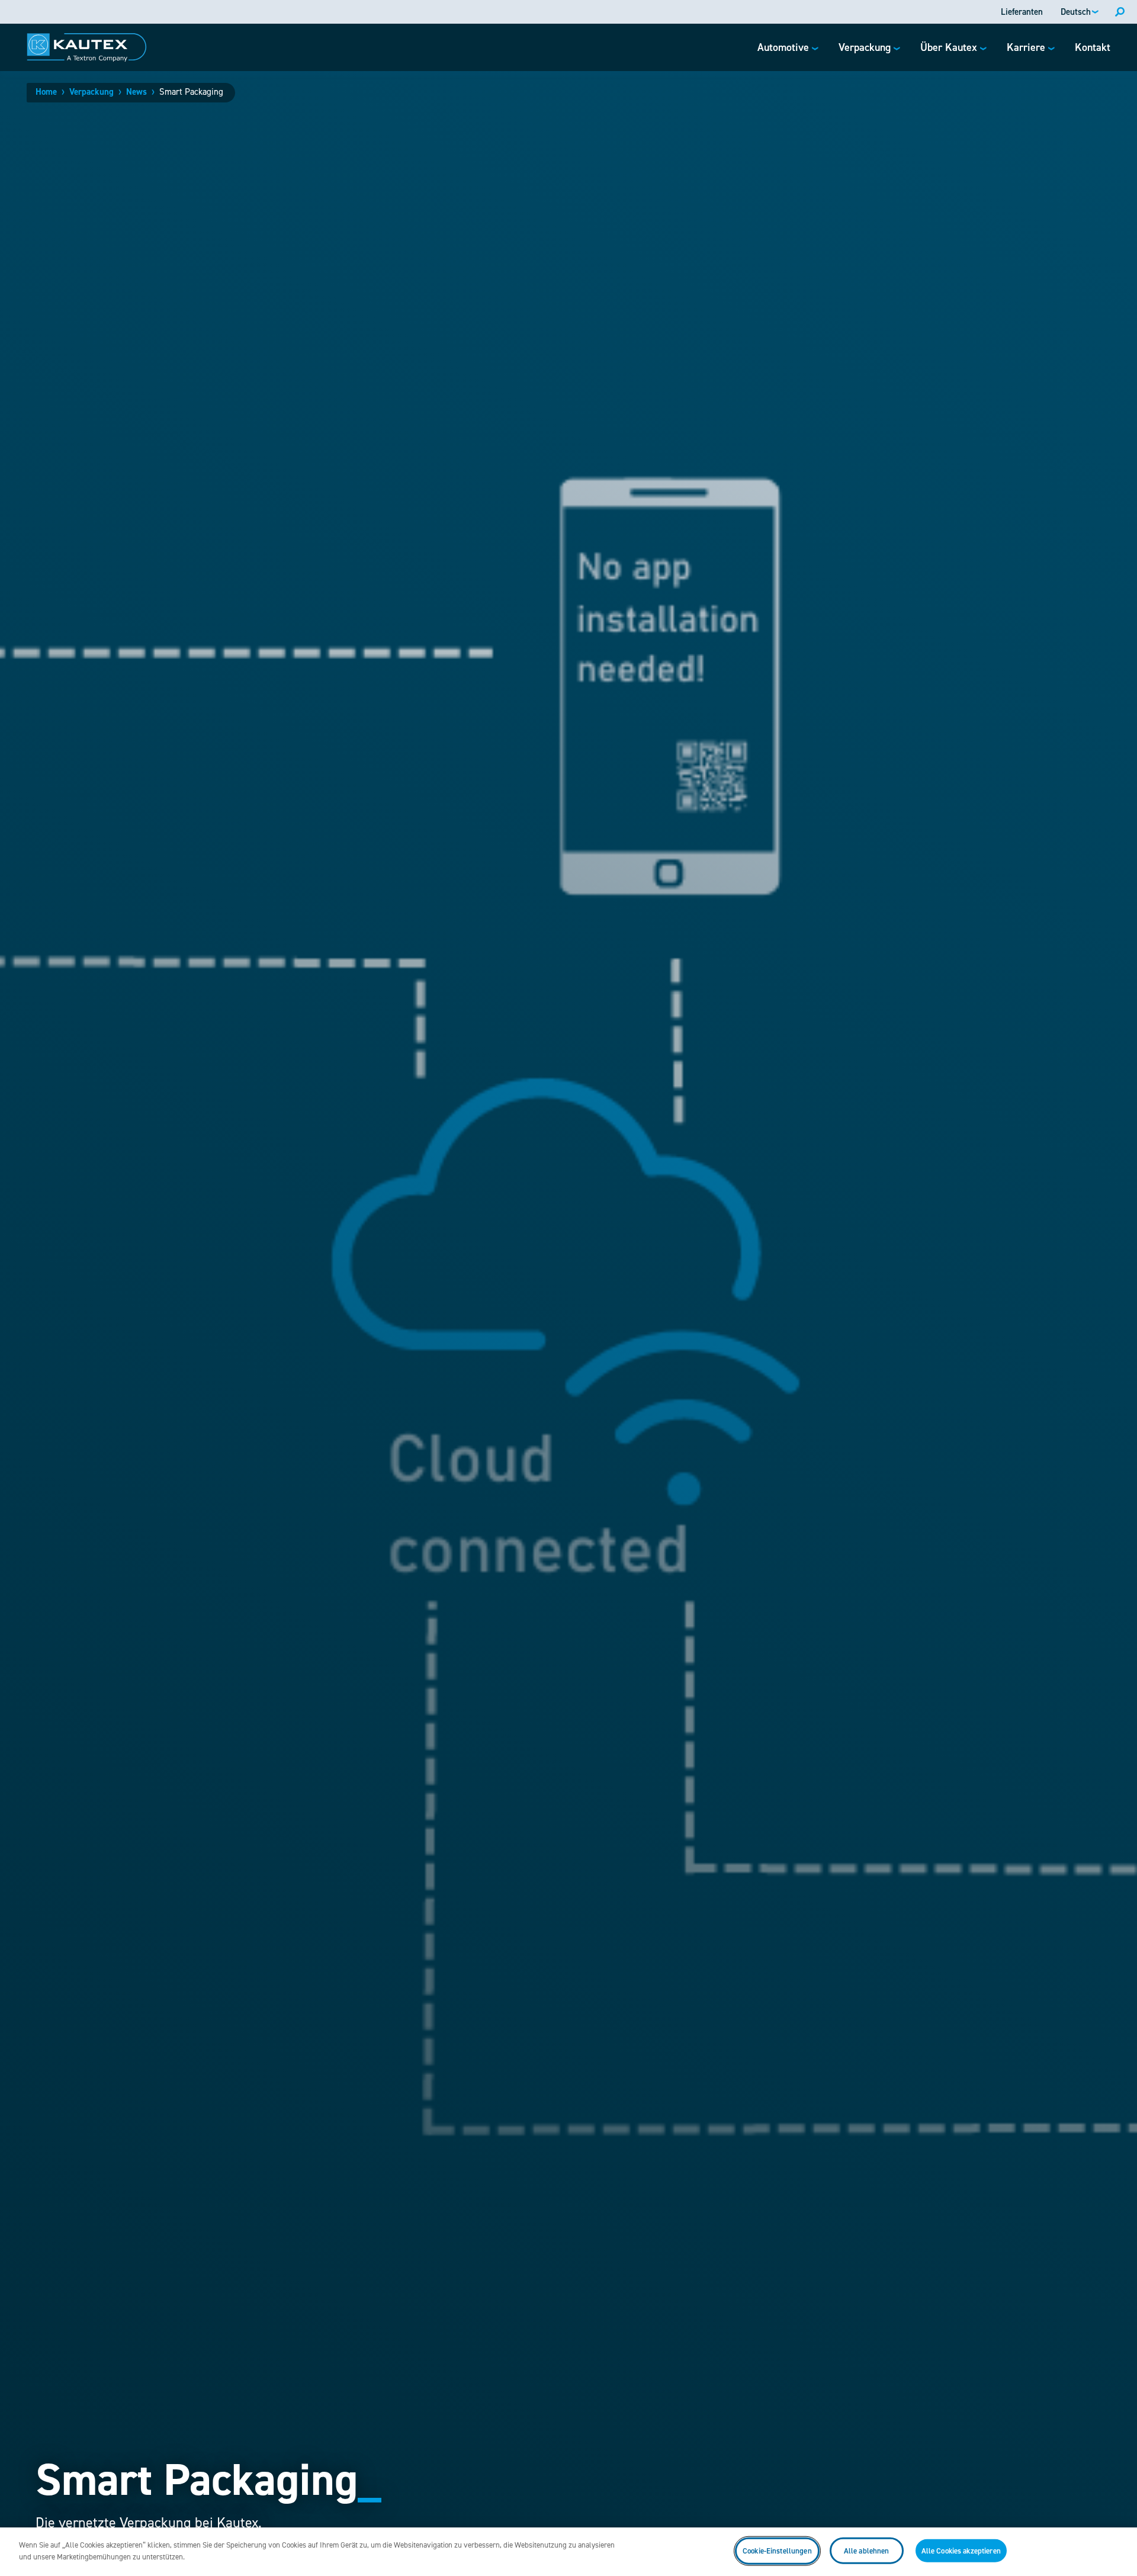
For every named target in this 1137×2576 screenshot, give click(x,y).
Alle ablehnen (867, 2551)
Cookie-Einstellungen (777, 2551)
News (136, 92)
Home (46, 92)
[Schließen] (1118, 2550)
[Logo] (87, 47)
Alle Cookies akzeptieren (961, 2551)
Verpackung (91, 92)
